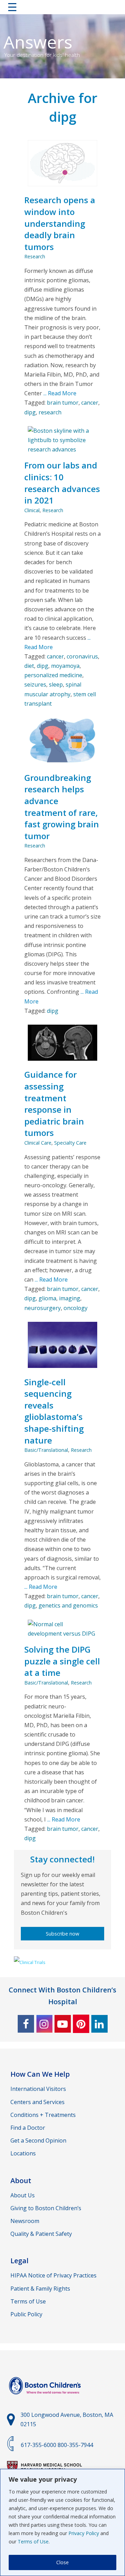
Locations (23, 2153)
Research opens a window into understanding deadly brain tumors (60, 223)
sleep (56, 684)
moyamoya (65, 666)
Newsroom (25, 2221)
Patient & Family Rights (40, 2289)
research (50, 412)
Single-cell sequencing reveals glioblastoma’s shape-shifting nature (54, 1411)
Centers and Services (37, 2102)
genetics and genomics (68, 1605)
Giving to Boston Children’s (46, 2208)
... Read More (59, 393)
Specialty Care (70, 1143)
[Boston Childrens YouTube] (63, 2024)
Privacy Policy (84, 2533)
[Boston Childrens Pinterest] (81, 2024)
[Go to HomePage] (62, 8)
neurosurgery (43, 1308)
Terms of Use (33, 2541)
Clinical (32, 510)
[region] (62, 2522)
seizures (35, 684)
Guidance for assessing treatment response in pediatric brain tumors (54, 1104)
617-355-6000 (39, 2445)
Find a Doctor (28, 2128)
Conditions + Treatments (43, 2115)
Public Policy (26, 2314)
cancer (90, 403)
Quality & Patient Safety (41, 2234)
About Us (23, 2195)
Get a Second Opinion (38, 2140)
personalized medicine (53, 675)
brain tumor (63, 403)
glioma (47, 1298)
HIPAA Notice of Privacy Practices (53, 2275)
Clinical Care (38, 1143)
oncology (76, 1308)
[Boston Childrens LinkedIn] (99, 2024)
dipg (30, 412)
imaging (70, 1298)
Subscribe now (62, 1934)
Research (35, 256)
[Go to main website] (46, 2398)
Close (62, 2562)
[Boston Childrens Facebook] (26, 2024)
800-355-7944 (75, 2445)
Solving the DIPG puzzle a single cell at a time (62, 1661)
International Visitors (38, 2089)
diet (29, 666)
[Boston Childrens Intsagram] (44, 2024)
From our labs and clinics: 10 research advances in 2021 (62, 483)
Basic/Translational (46, 1450)
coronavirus (82, 656)
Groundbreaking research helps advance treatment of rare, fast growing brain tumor (62, 807)
